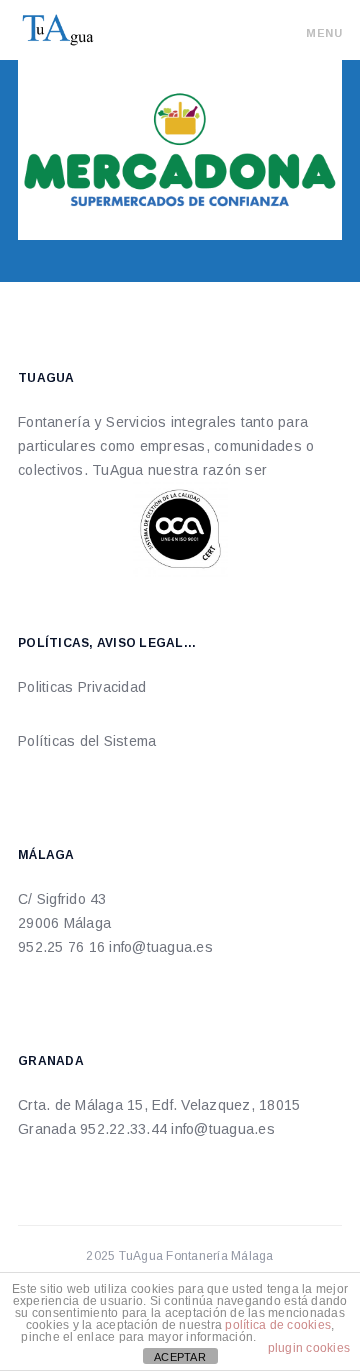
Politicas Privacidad (84, 687)
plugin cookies (309, 1348)
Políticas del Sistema (87, 741)
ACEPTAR (180, 1357)
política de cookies (278, 1325)
